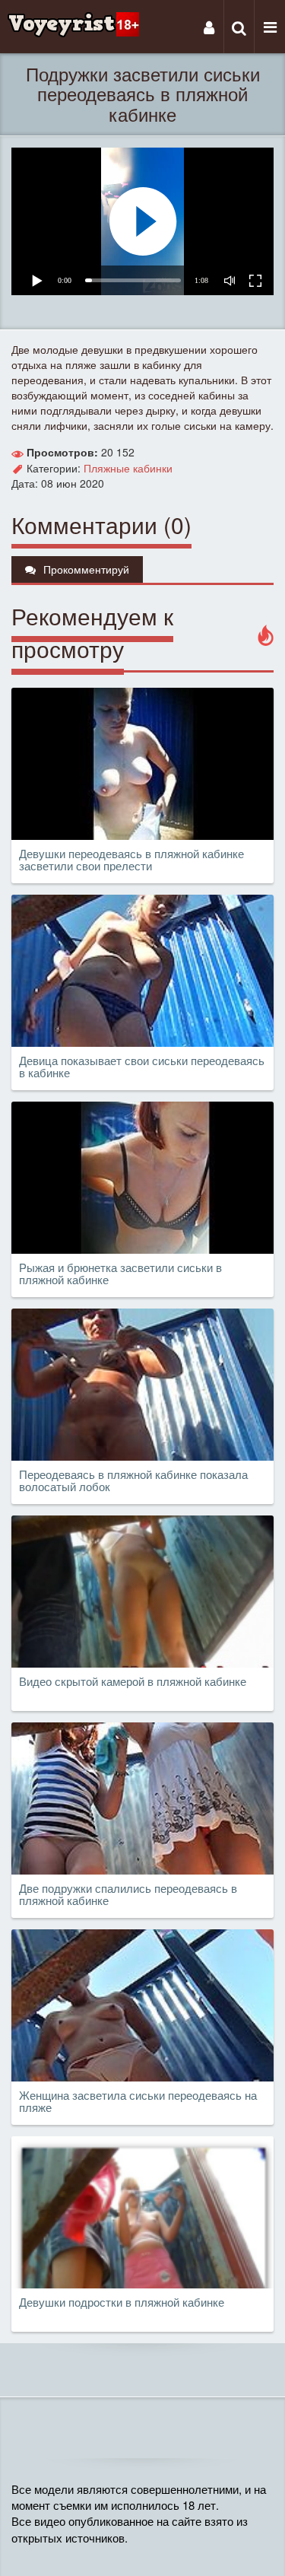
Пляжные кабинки (128, 468)
